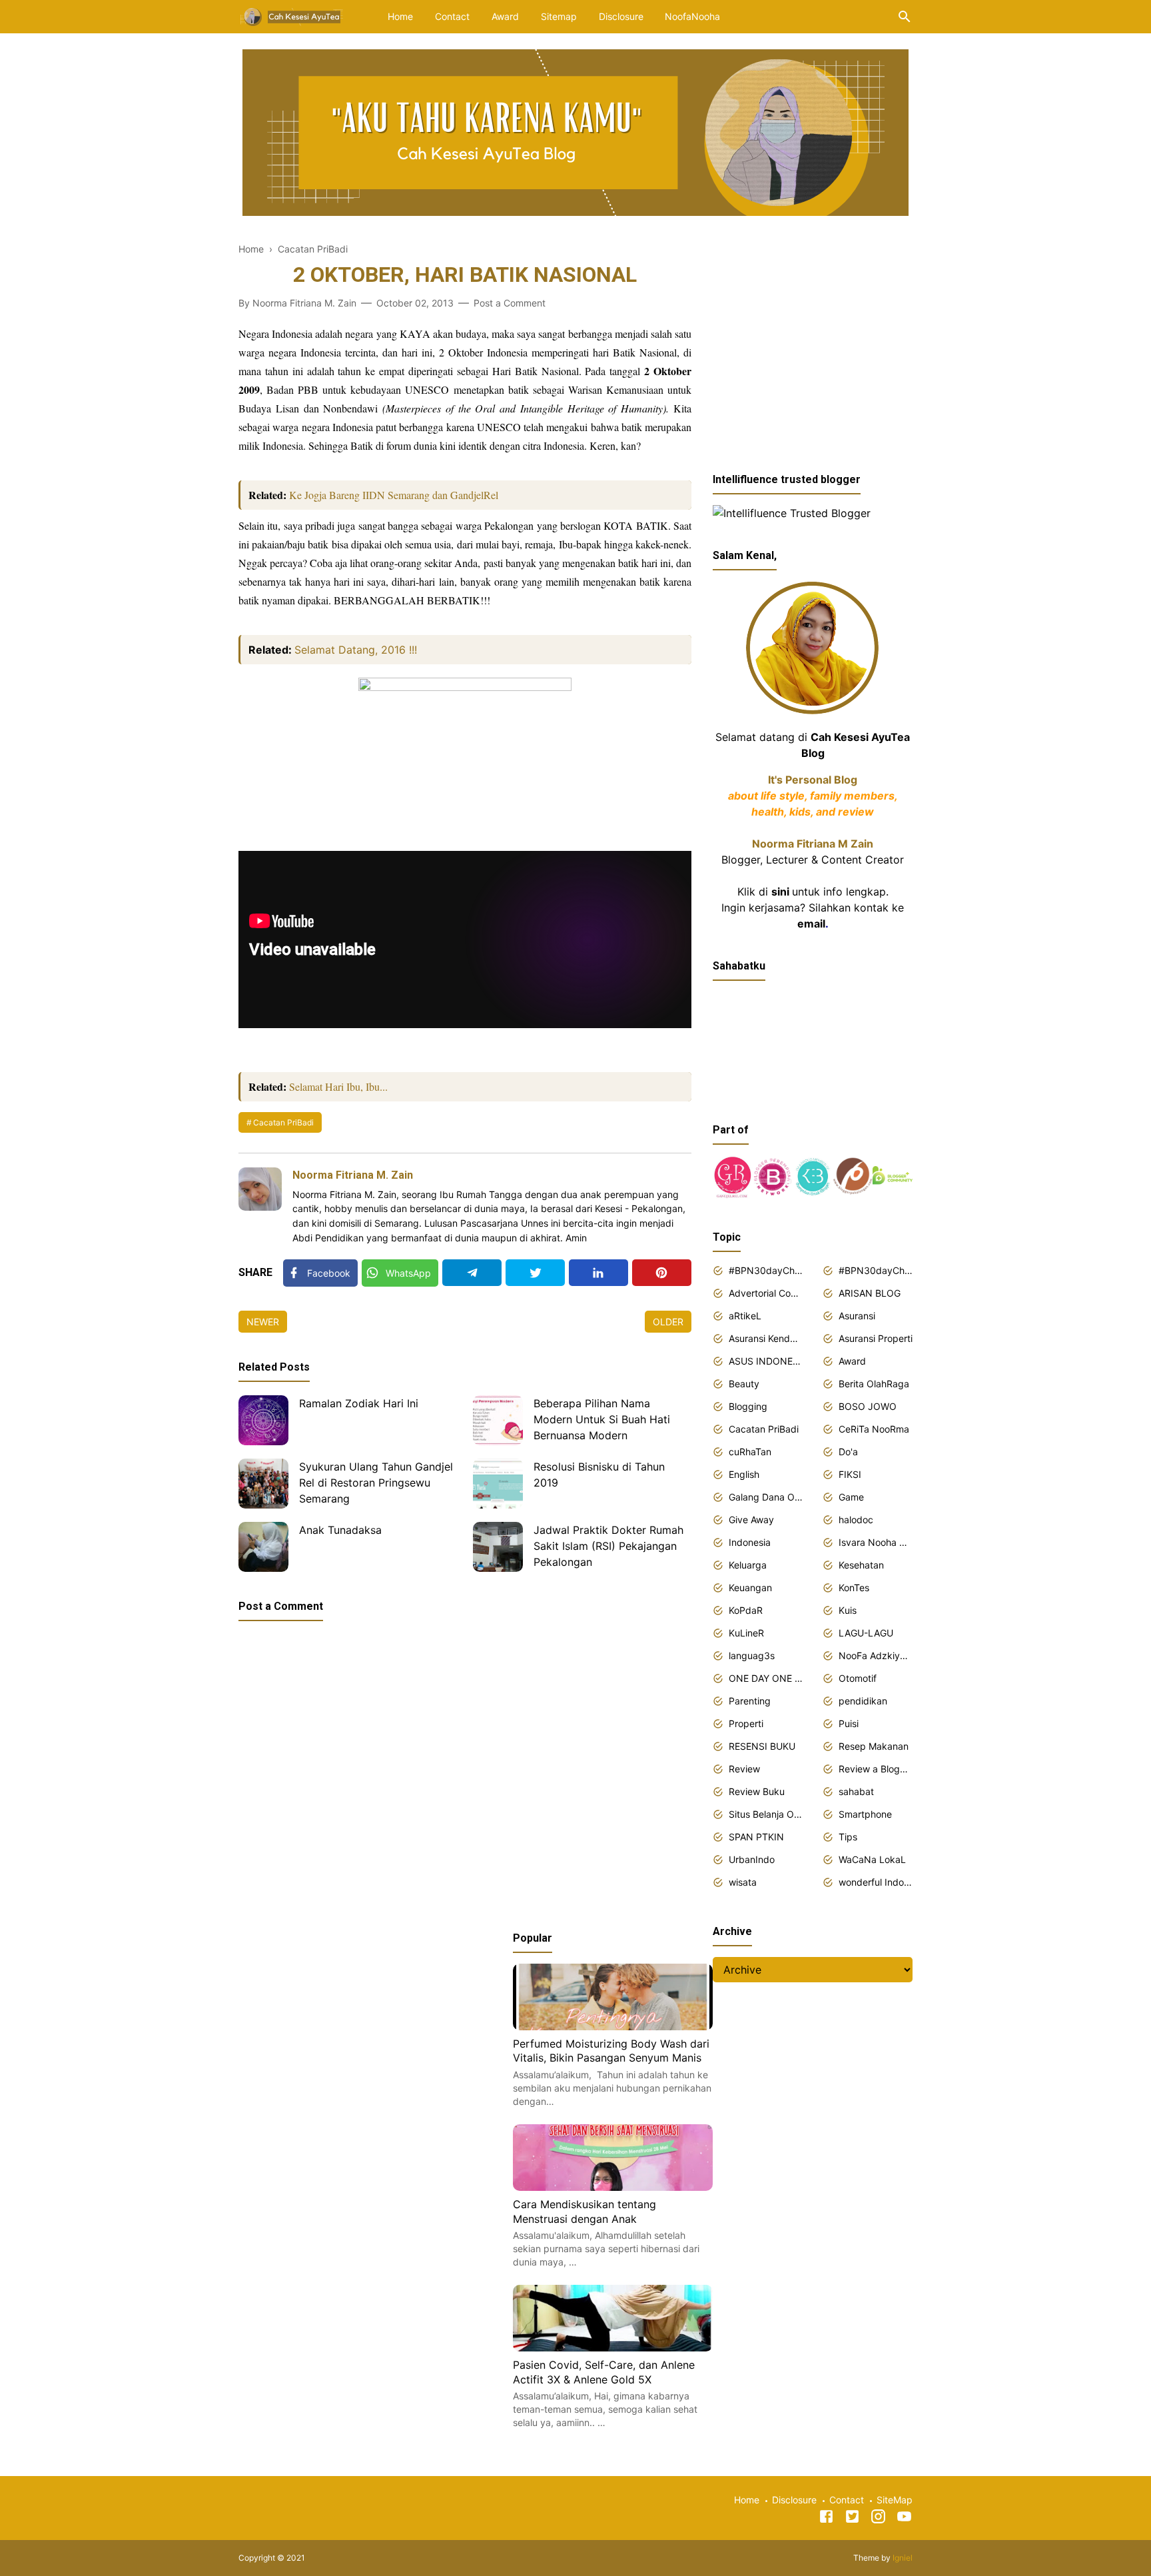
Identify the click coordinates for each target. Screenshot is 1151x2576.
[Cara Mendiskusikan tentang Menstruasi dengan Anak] (613, 2187)
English (744, 1474)
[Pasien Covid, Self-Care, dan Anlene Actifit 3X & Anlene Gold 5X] (613, 2347)
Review (744, 1769)
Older (668, 1322)
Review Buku (757, 1791)
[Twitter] (535, 1273)
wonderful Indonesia (876, 1882)
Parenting (750, 1701)
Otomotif (858, 1678)
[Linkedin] (598, 1273)
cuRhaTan (750, 1452)
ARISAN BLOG (870, 1293)
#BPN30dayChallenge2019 (876, 1270)
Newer (263, 1322)
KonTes (854, 1588)
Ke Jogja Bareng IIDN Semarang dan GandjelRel (394, 495)
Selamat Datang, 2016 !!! (356, 650)
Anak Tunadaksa (340, 1530)
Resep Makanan (874, 1746)
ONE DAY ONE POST (766, 1678)
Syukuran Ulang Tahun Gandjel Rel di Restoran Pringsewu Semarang (376, 1483)
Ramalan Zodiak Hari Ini (359, 1403)
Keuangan (750, 1588)
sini (780, 892)
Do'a (848, 1452)
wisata (743, 1882)
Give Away (751, 1520)
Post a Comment (510, 303)
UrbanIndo (752, 1859)
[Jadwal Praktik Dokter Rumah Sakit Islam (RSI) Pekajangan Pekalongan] (498, 1547)
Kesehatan (861, 1565)
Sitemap (559, 16)
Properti (746, 1723)
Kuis (848, 1610)
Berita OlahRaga (874, 1384)
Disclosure (621, 16)
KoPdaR (746, 1610)
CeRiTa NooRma (874, 1429)
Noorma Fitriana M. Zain (353, 1175)
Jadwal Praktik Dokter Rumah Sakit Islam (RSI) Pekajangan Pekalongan (608, 1546)
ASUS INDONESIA (766, 1361)
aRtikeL (745, 1316)
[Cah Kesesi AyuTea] (292, 15)
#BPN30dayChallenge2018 (766, 1270)
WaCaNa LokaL (872, 1859)
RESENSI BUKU (762, 1746)
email (811, 924)
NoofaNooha (692, 16)
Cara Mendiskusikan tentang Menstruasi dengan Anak (584, 2212)
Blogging (748, 1406)
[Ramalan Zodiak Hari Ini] (263, 1420)
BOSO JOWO (868, 1406)
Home (400, 16)
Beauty (744, 1384)
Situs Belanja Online (766, 1814)
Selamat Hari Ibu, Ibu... (338, 1086)
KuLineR (746, 1633)
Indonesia (750, 1542)
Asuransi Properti (876, 1338)
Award (505, 16)
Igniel (903, 2558)
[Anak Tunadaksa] (263, 1547)
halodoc (856, 1520)
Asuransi (857, 1316)
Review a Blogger (876, 1769)
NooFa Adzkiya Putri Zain (876, 1655)
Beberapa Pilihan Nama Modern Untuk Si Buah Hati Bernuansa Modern (602, 1419)
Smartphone (865, 1814)
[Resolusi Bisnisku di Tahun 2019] (498, 1484)
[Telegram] (472, 1273)
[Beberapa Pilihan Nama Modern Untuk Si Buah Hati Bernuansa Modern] (498, 1420)
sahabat (856, 1791)
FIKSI (850, 1474)
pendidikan (863, 1701)
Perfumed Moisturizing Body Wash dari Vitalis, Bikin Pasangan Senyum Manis (611, 2051)
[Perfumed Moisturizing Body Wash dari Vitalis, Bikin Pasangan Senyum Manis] (613, 2026)
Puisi (849, 1723)
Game (851, 1497)
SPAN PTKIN (756, 1837)
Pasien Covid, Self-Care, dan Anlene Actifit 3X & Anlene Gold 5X (604, 2372)
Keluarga (748, 1565)
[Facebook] (826, 2519)
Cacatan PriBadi (283, 1122)
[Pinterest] (662, 1273)
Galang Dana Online (766, 1497)
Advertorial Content (766, 1293)
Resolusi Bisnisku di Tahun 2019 (599, 1475)
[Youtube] (904, 2519)
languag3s (752, 1655)
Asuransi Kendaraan (766, 1338)
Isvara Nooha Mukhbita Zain (876, 1542)
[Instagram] (878, 2519)
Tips (848, 1837)
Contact (452, 16)
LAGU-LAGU (866, 1633)
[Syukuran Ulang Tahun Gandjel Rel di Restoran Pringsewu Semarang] (263, 1484)
